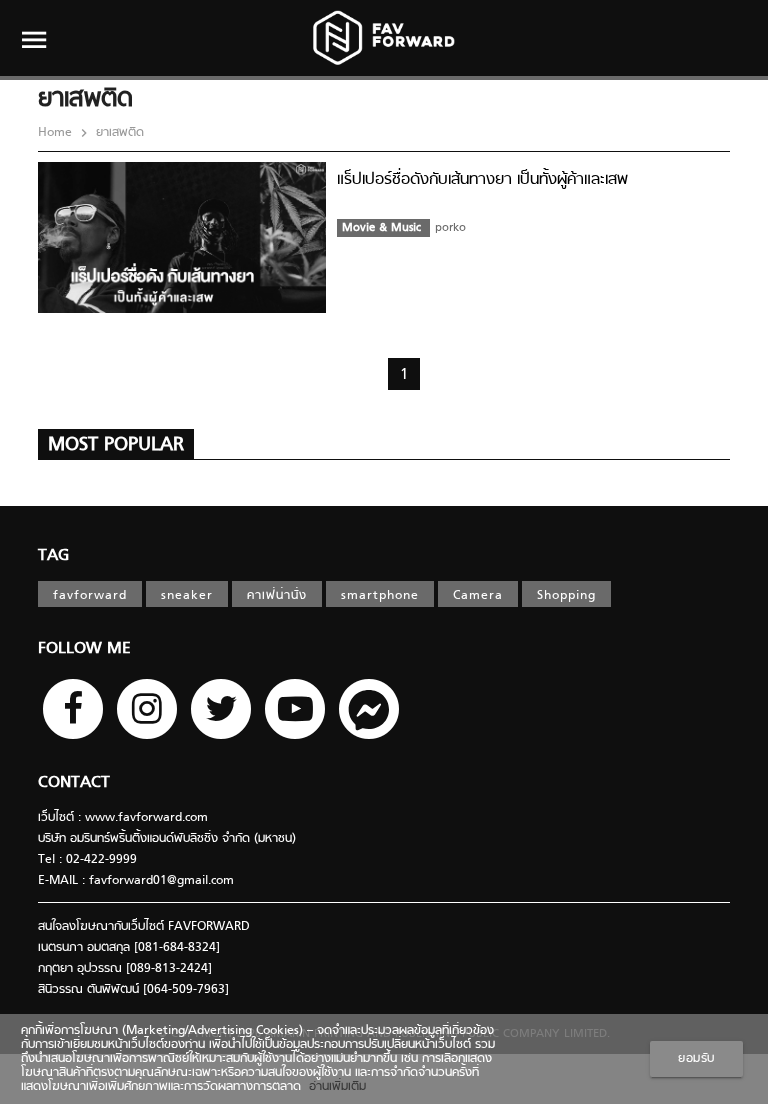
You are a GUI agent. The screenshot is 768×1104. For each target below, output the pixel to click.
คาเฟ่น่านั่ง (277, 596)
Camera (478, 596)
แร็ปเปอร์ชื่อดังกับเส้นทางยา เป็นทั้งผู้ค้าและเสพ (482, 180)
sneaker (187, 596)
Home (57, 133)
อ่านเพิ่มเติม (333, 1087)
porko (450, 228)
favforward (90, 596)
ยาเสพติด (118, 133)
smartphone (380, 596)
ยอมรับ (696, 1059)
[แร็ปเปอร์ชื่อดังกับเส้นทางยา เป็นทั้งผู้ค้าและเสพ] (182, 310)
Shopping (566, 596)
